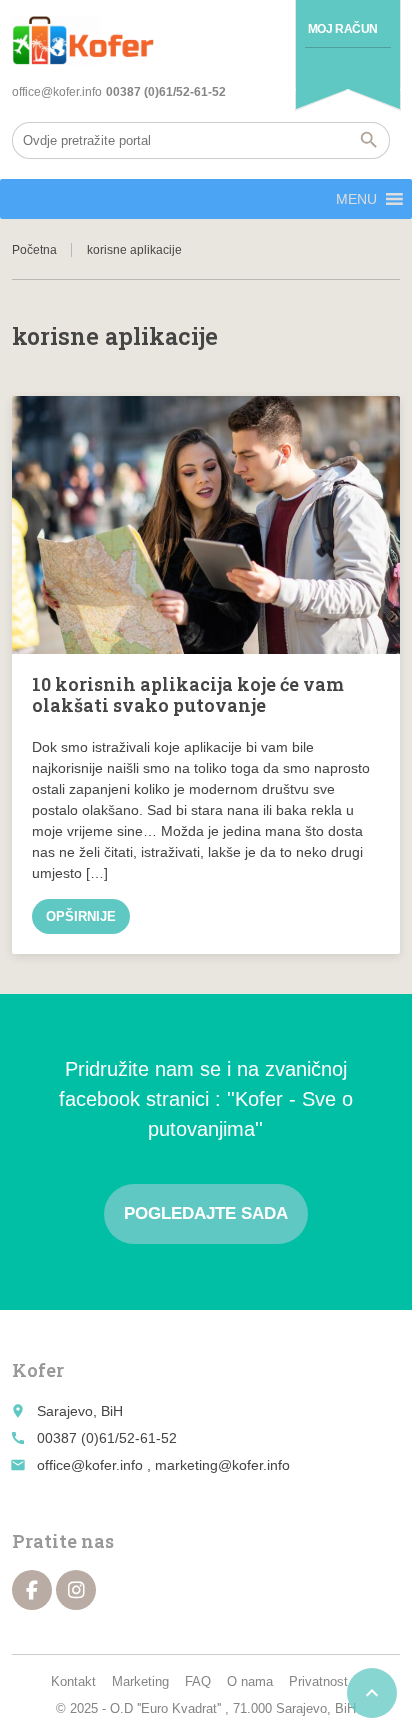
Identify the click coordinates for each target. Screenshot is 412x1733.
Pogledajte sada (206, 1213)
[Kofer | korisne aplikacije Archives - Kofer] (83, 40)
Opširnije (81, 916)
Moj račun (343, 29)
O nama (250, 1681)
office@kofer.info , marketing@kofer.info (163, 1465)
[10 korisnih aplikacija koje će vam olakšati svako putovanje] (205, 525)
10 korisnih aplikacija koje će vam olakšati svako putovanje (188, 695)
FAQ (198, 1681)
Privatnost (318, 1681)
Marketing (140, 1681)
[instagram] (76, 1590)
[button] (356, 199)
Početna (34, 250)
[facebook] (32, 1590)
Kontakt (73, 1681)
